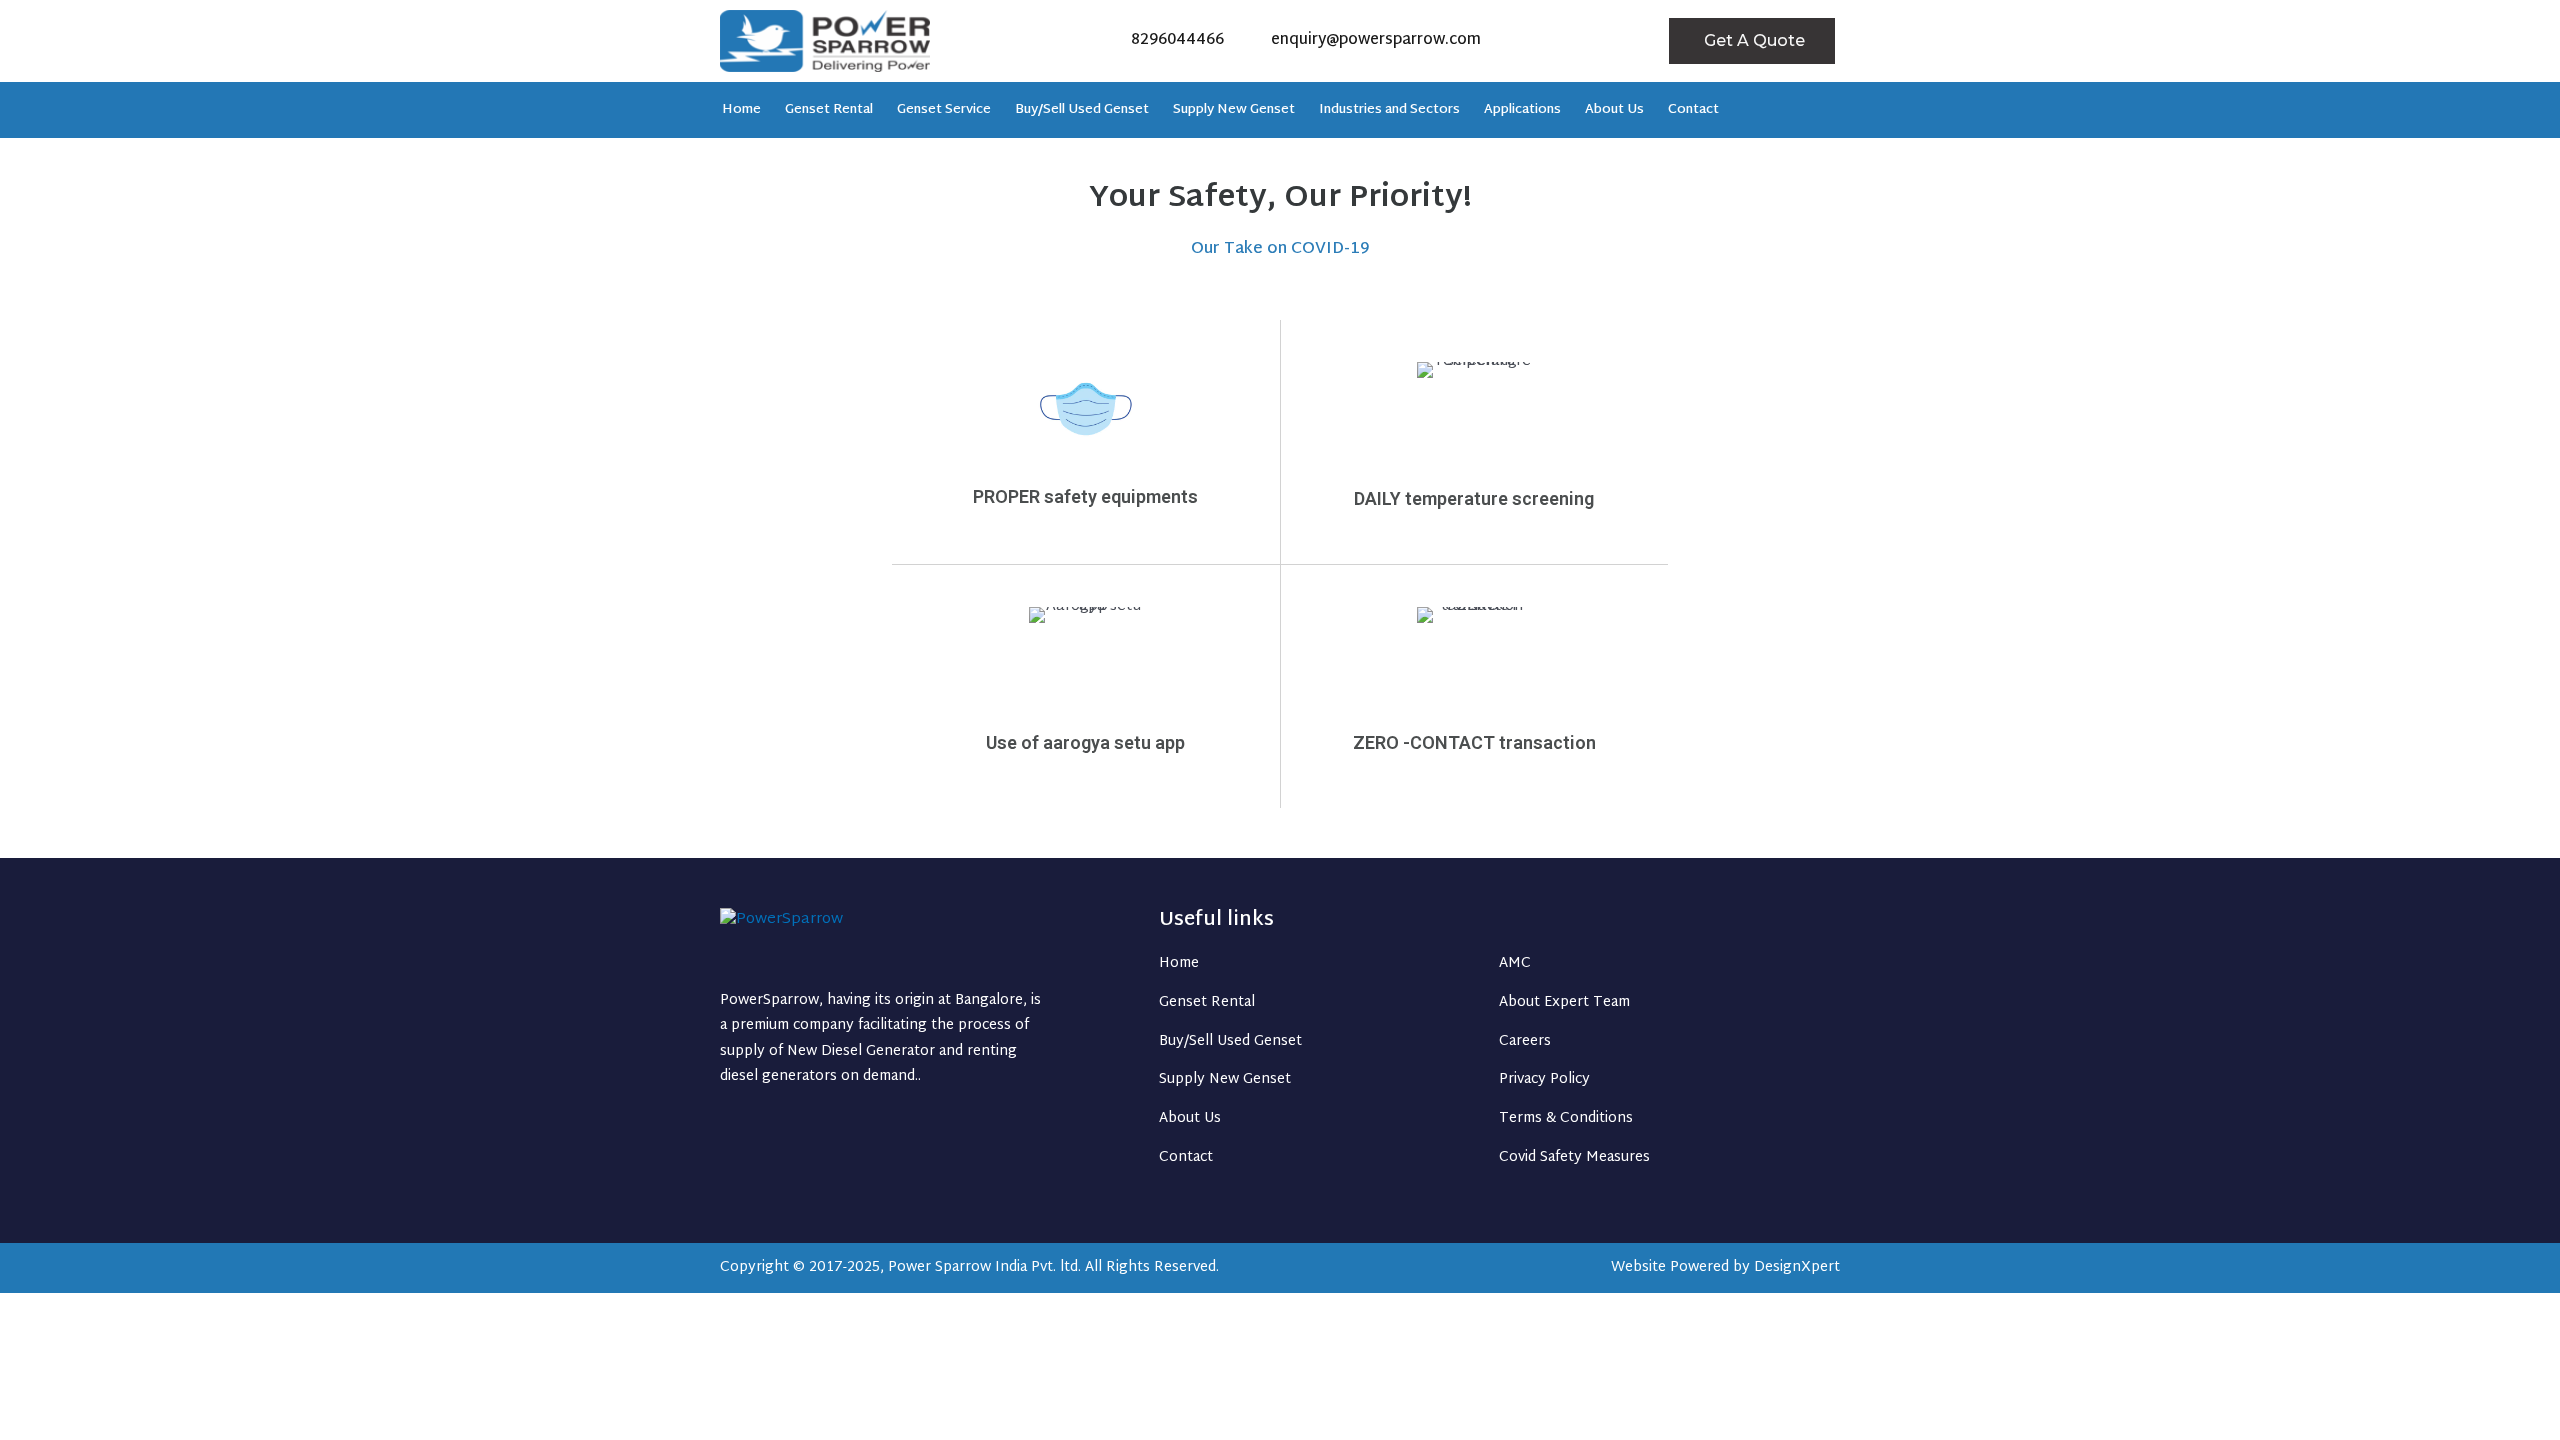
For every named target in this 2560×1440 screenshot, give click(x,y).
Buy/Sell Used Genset (1082, 110)
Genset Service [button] (944, 110)
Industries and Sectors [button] (1389, 110)
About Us (1614, 110)
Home (741, 110)
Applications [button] (1522, 110)
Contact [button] (1693, 110)
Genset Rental (829, 110)
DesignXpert (1797, 1267)
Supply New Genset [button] (1234, 110)
